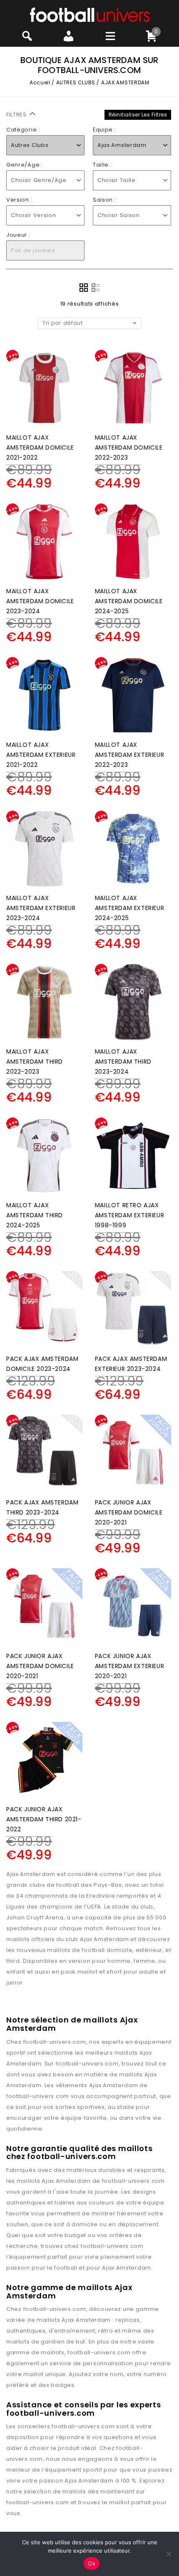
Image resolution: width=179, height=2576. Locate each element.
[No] (169, 2554)
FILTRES (17, 115)
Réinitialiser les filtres (138, 115)
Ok (92, 2563)
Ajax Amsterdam (114, 2085)
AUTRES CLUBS (76, 82)
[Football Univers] (90, 14)
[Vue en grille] (84, 288)
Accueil (40, 82)
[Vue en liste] (96, 288)
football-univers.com (55, 2042)
